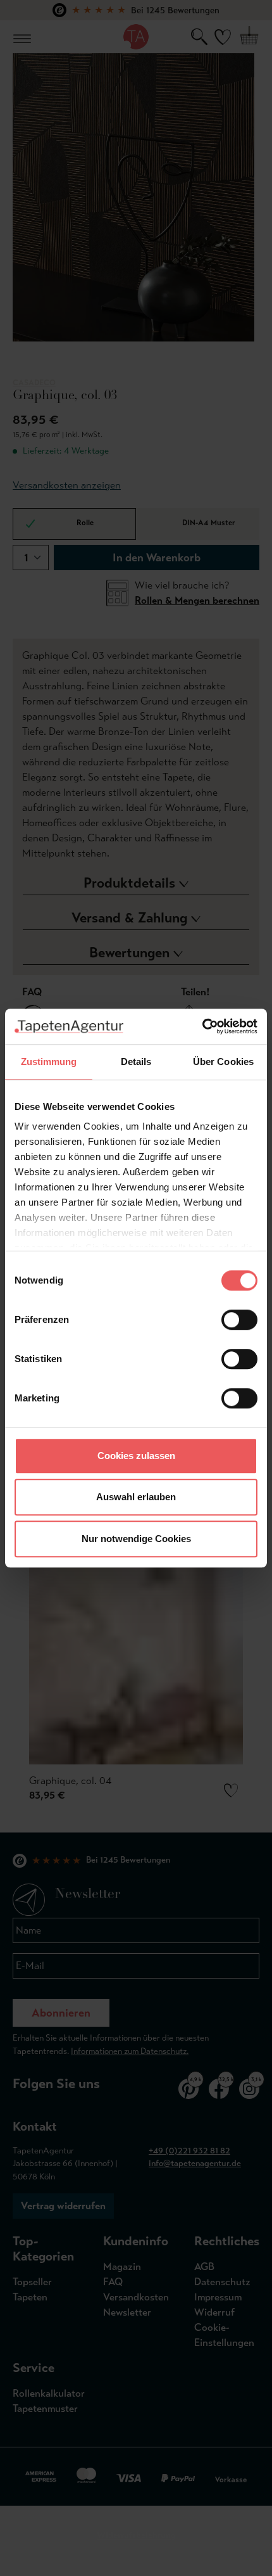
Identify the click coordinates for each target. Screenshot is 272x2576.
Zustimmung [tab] (49, 1062)
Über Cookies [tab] (223, 1062)
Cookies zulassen (136, 1456)
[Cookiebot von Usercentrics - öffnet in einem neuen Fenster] (202, 1026)
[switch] (239, 1320)
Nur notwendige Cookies (136, 1539)
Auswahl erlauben (136, 1497)
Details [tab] (136, 1062)
